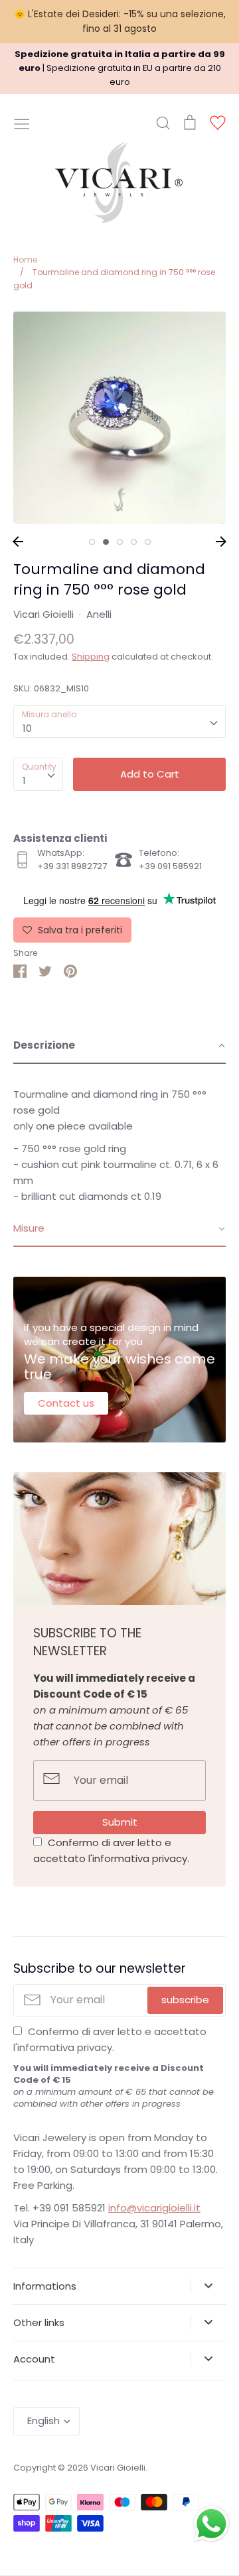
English (43, 2421)
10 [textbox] (27, 728)
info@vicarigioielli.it (154, 2208)
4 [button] (134, 542)
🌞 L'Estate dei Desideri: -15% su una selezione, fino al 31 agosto (120, 21)
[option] (119, 418)
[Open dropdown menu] (208, 2286)
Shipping (91, 657)
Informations (45, 2286)
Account (34, 2359)
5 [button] (148, 542)
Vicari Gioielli (43, 614)
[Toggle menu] (22, 123)
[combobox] (119, 722)
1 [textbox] (24, 781)
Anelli (99, 614)
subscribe (185, 2000)
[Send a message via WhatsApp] (211, 2524)
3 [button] (120, 542)
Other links (39, 2322)
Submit (120, 1822)
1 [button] (92, 542)
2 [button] (106, 542)
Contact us (66, 1403)
